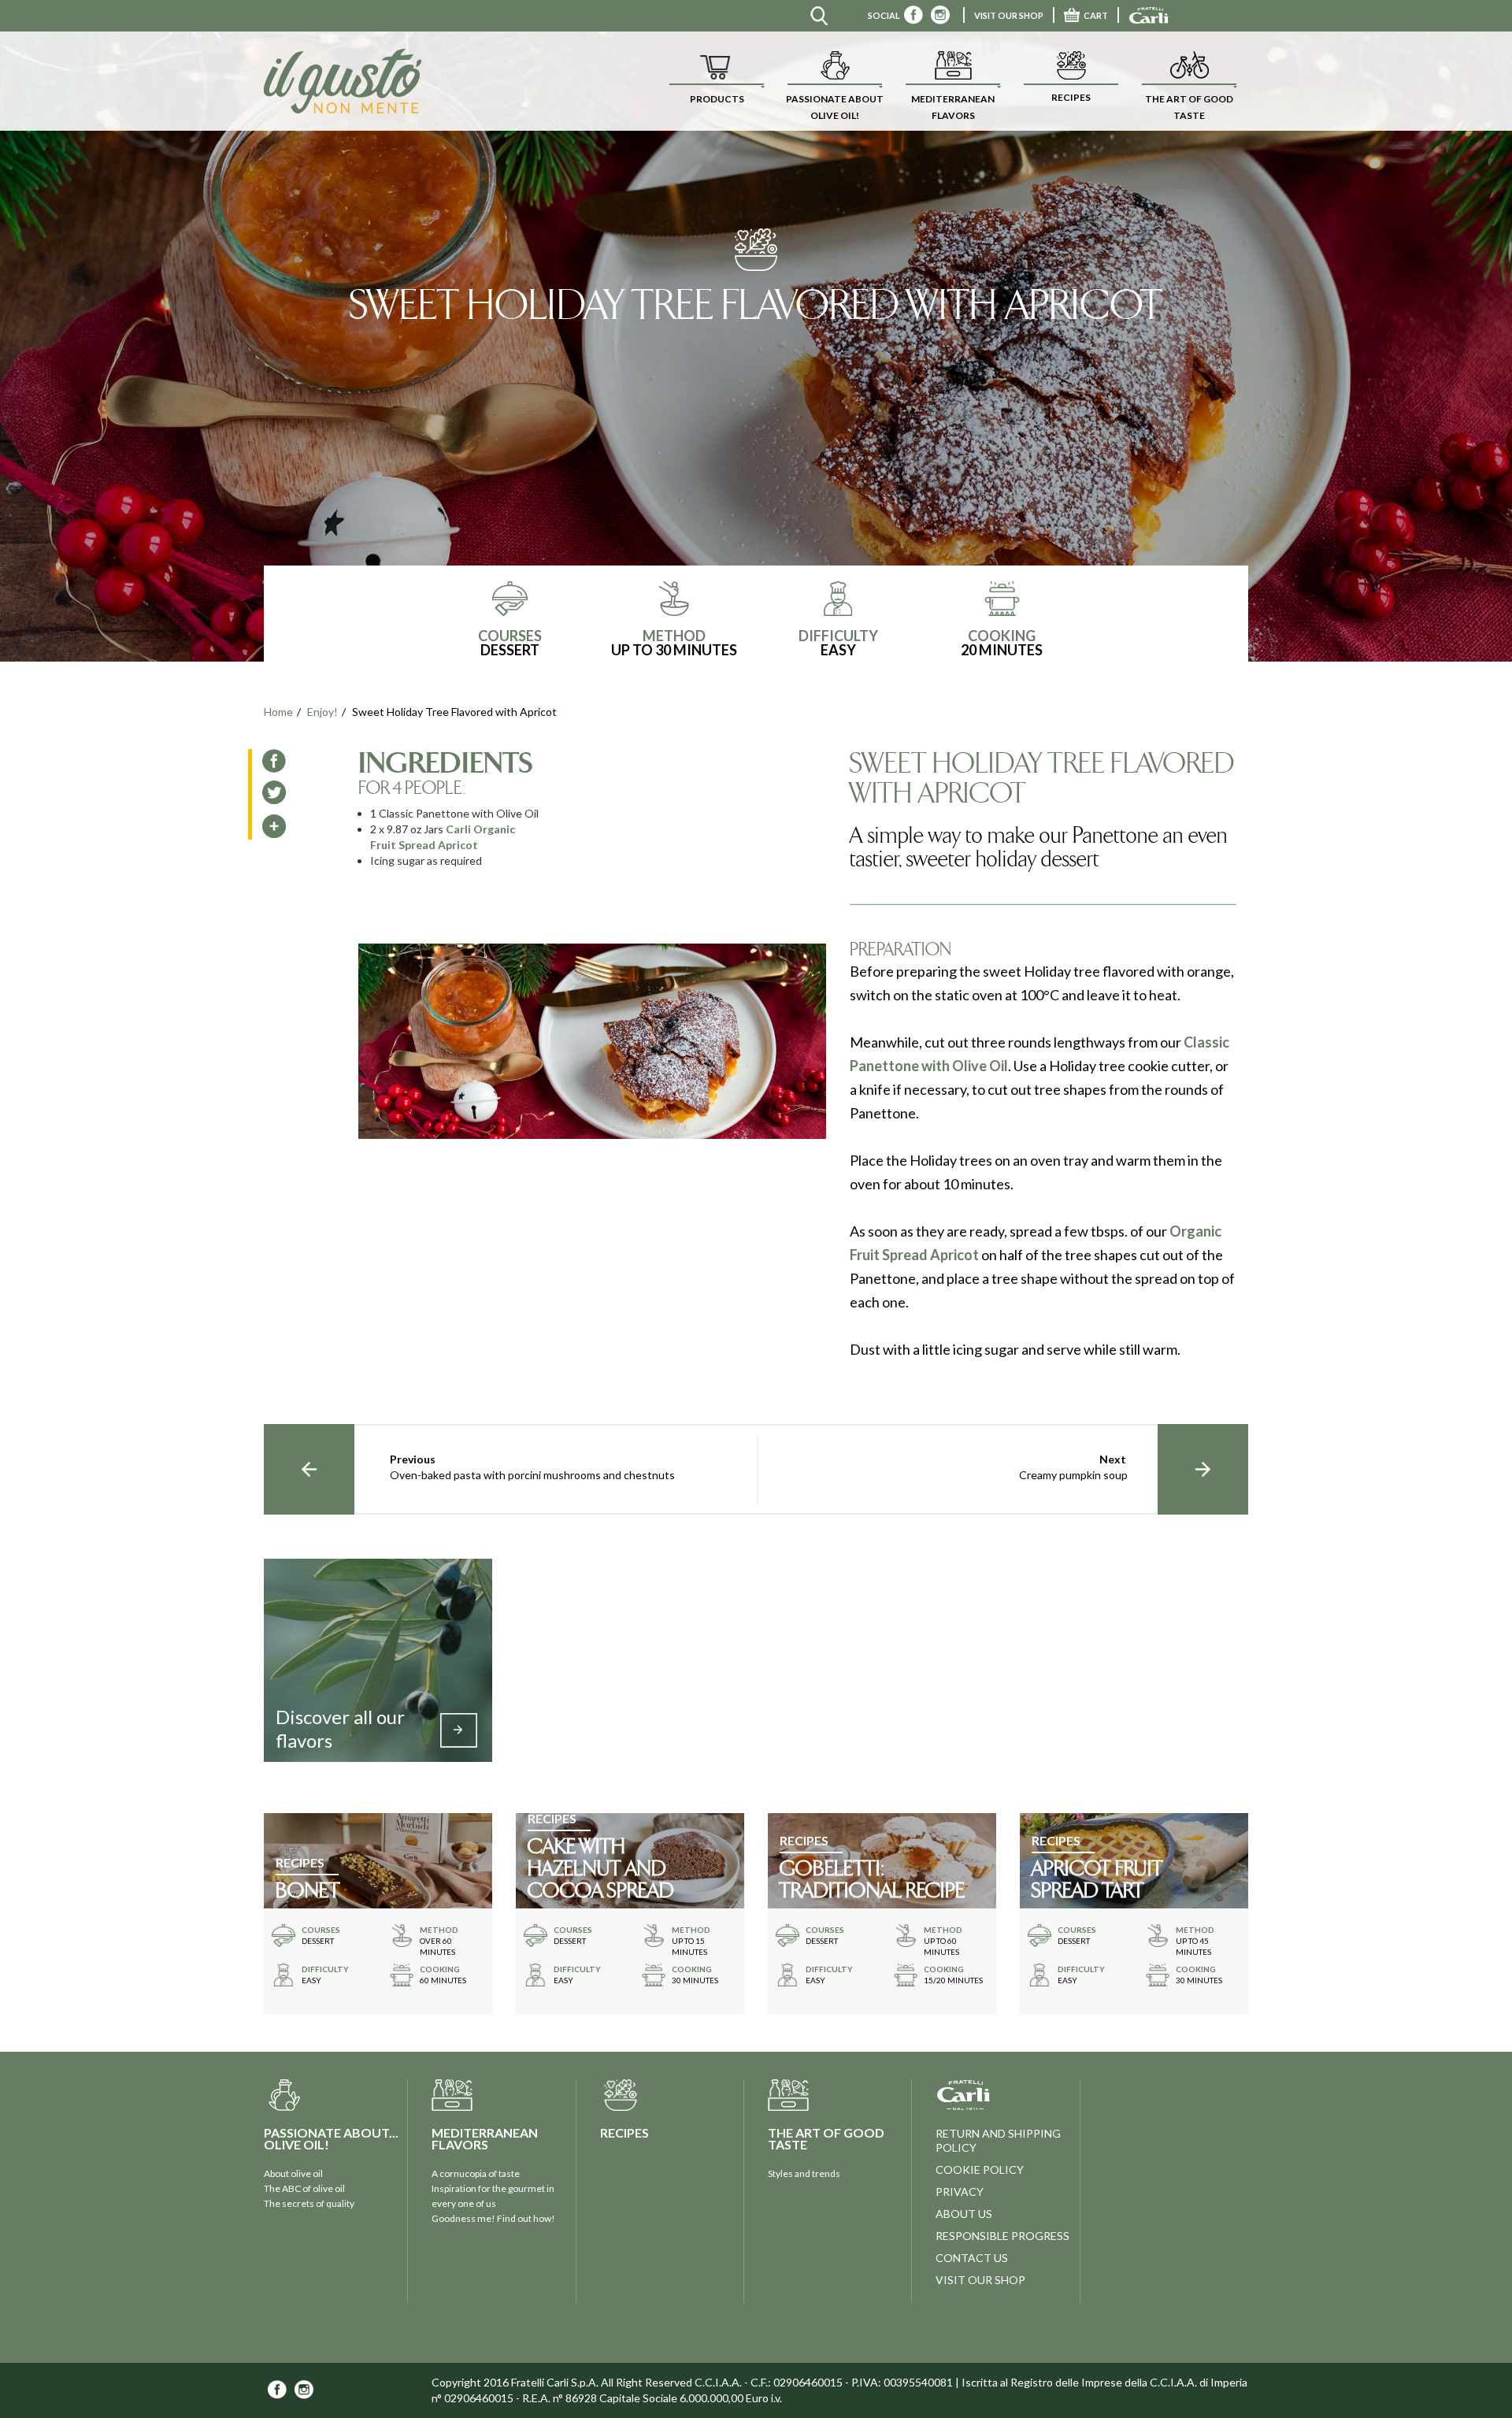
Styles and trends (804, 2173)
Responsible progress (1002, 2236)
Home (278, 712)
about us (964, 2214)
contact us (972, 2258)
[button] (717, 81)
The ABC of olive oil (304, 2188)
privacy (960, 2192)
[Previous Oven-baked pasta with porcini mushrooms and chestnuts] (309, 1469)
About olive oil (293, 2173)
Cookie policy (980, 2170)
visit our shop (980, 2280)
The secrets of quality (309, 2203)
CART (1096, 15)
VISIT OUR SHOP (1009, 15)
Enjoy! (322, 712)
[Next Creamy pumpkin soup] (1203, 1469)
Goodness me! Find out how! (493, 2218)
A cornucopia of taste (476, 2173)
